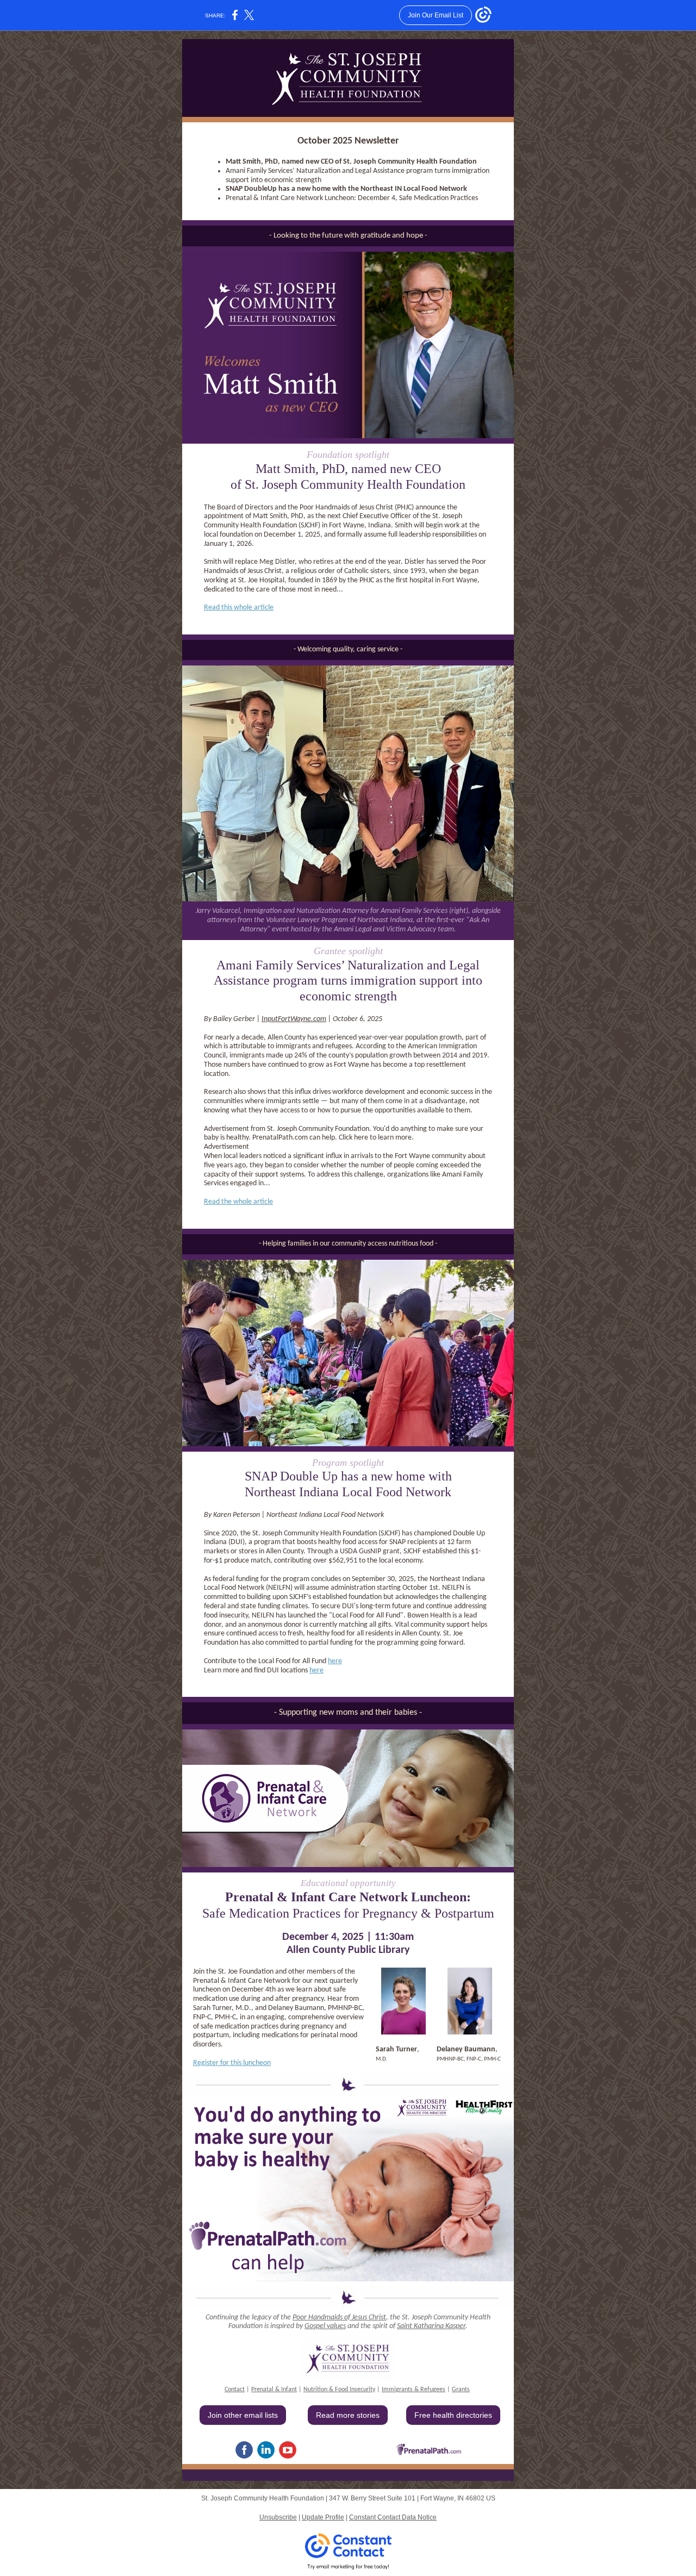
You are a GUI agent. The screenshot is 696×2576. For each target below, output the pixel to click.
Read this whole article (239, 608)
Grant (459, 2390)
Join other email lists (243, 2415)
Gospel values (325, 2326)
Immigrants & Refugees (414, 2390)
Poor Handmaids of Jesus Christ (339, 2317)
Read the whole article (238, 1202)
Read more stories (348, 2415)
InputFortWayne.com (294, 1019)
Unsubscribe (278, 2517)
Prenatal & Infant (274, 2390)
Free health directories (453, 2415)
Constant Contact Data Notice (393, 2517)
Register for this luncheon (232, 2063)
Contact (235, 2390)
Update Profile (323, 2517)
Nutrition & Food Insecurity (339, 2390)
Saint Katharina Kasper (431, 2326)
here (335, 1661)
